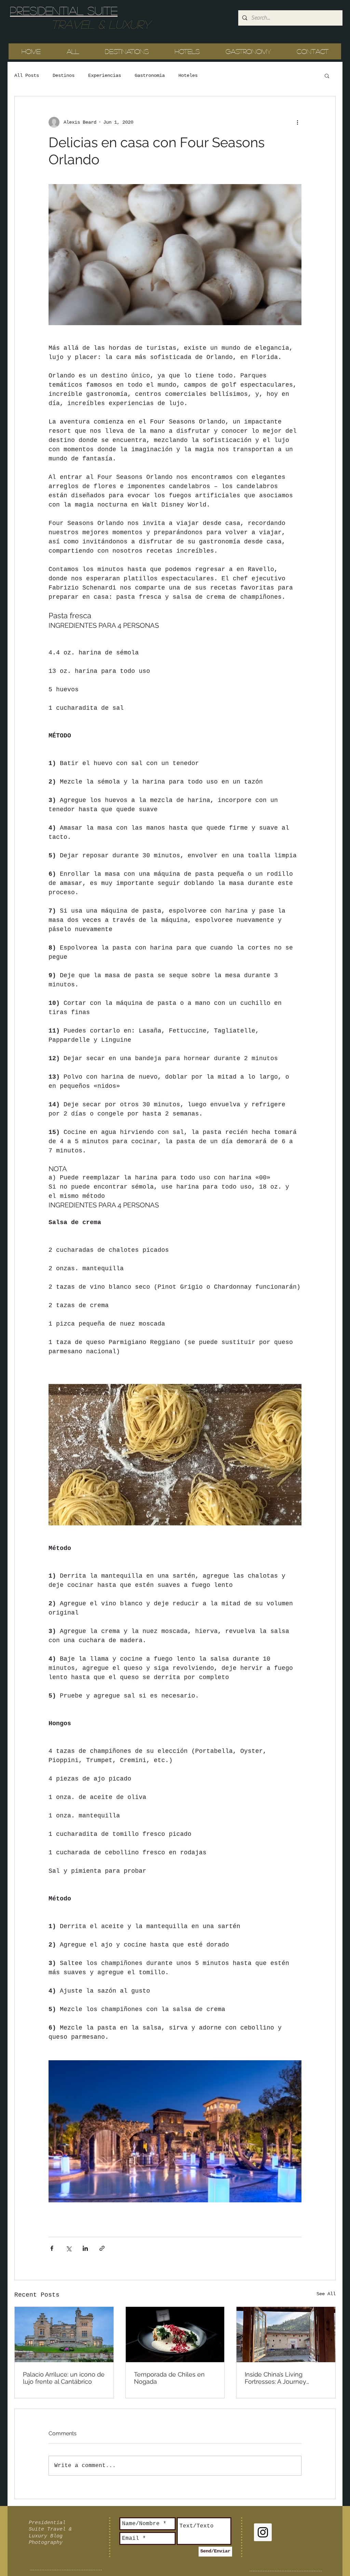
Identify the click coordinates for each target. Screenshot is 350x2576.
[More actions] (297, 122)
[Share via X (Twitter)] (69, 2248)
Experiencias (105, 75)
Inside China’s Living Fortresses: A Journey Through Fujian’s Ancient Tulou (280, 2378)
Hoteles (188, 75)
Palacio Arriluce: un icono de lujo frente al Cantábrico (64, 2378)
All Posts (27, 75)
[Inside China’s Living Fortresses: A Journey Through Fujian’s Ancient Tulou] (286, 2335)
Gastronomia (150, 75)
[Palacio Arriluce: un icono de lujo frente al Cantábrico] (64, 2335)
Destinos (64, 75)
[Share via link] (102, 2248)
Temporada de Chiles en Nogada (169, 2378)
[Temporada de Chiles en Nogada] (175, 2335)
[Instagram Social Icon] (263, 2532)
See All (326, 2294)
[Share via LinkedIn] (85, 2248)
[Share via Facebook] (52, 2248)
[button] (327, 75)
